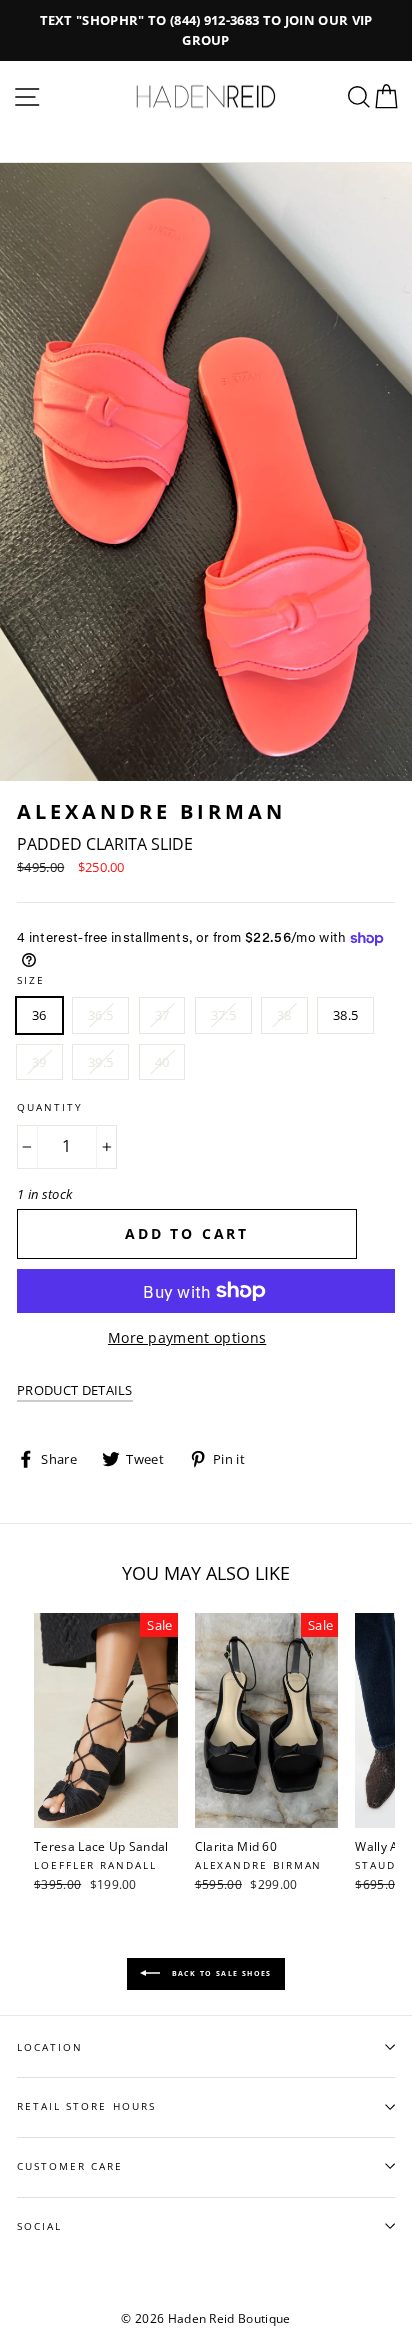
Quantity (50, 1107)
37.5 (223, 1015)
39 (39, 1062)
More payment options (187, 1337)
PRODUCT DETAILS (75, 1390)
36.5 (100, 1015)
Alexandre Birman (151, 811)
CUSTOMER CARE (70, 2166)
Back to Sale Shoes (220, 1972)
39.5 (100, 1062)
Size (31, 980)
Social (39, 2226)
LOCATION (50, 2047)
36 (39, 1015)
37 (162, 1015)
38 (284, 1015)
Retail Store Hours (86, 2106)
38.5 (345, 1015)
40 (162, 1062)
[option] (206, 30)
